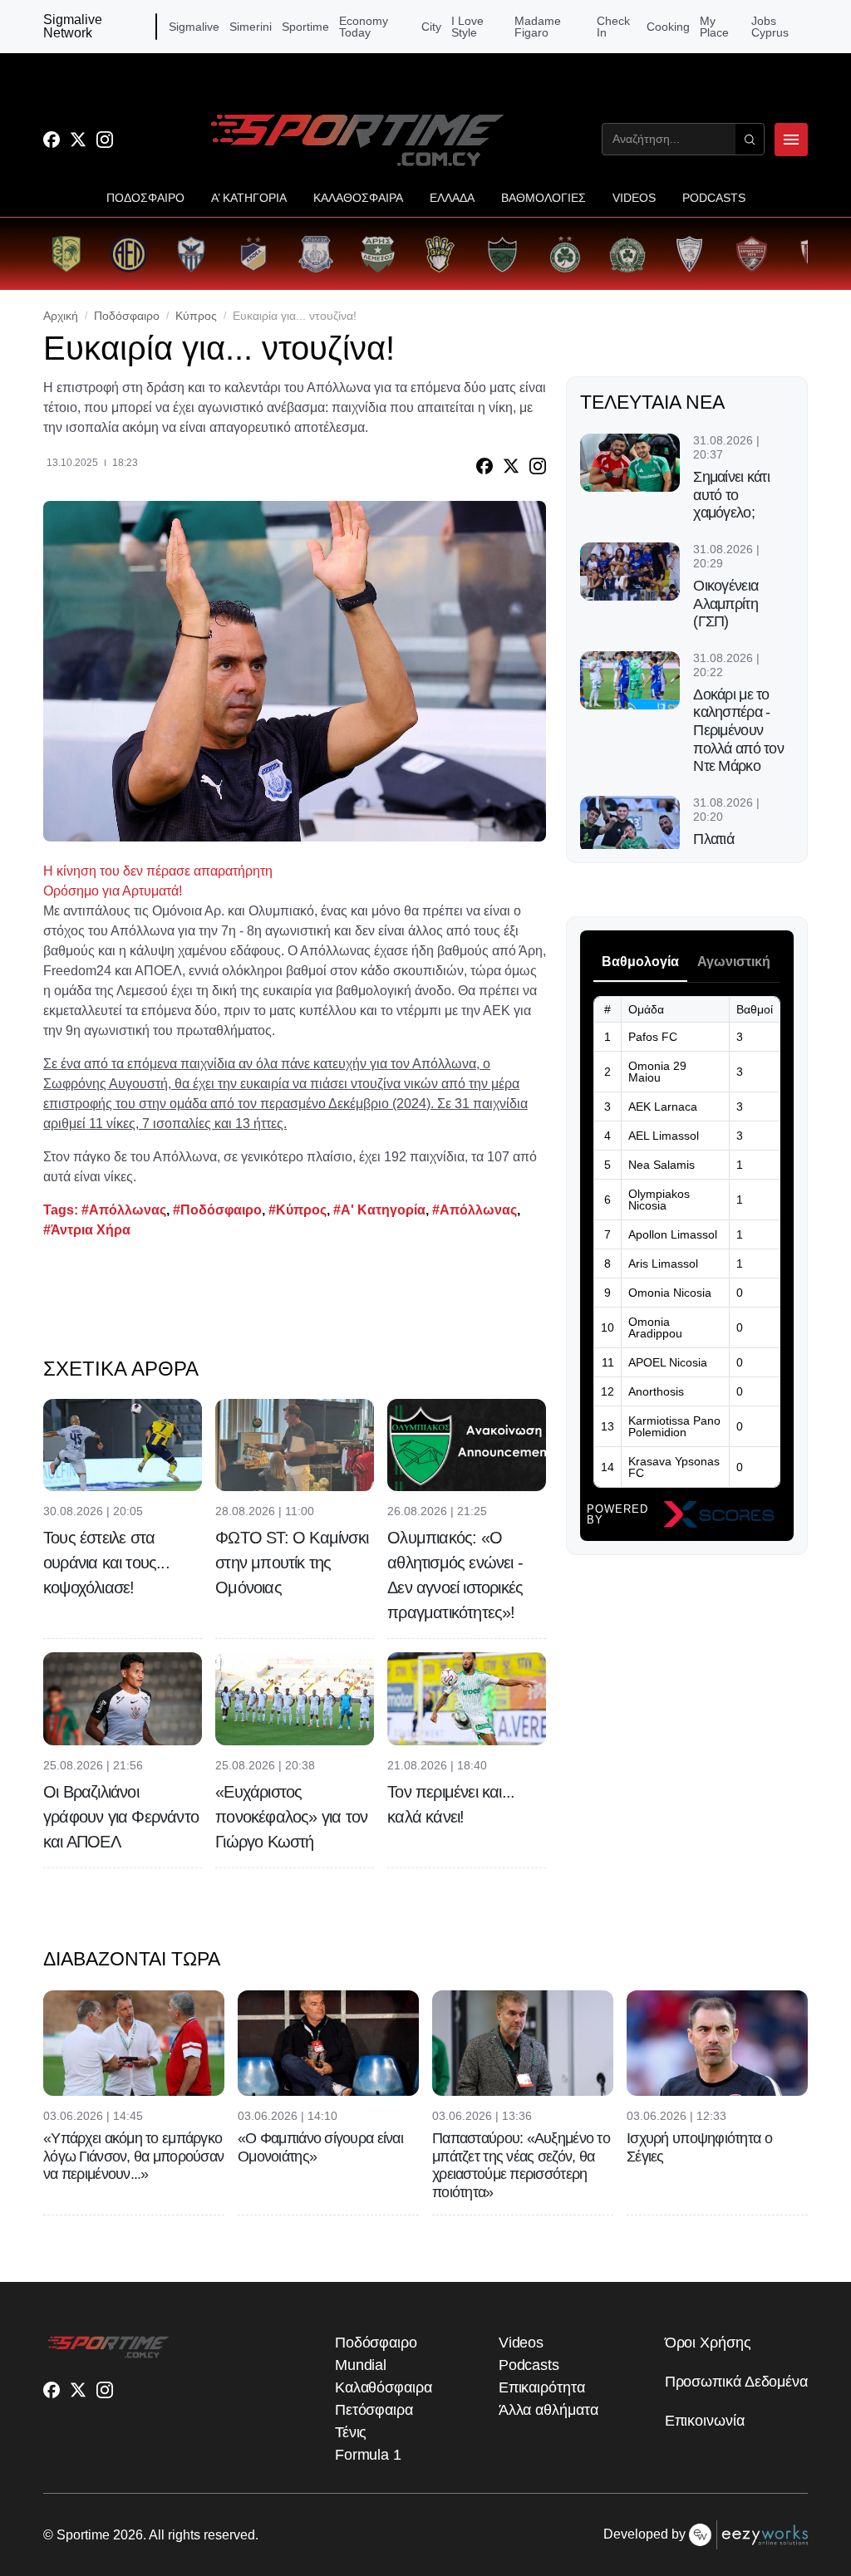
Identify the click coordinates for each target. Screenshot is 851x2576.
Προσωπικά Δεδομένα (736, 2382)
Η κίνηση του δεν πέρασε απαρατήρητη (158, 871)
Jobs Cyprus (770, 27)
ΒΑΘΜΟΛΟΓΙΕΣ (544, 198)
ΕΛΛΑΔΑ (452, 198)
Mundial (361, 2365)
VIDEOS (634, 198)
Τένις (351, 2432)
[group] (66, 254)
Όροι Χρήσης (708, 2343)
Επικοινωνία (705, 2421)
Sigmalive (194, 27)
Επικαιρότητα (542, 2387)
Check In (613, 27)
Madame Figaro (538, 27)
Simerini (251, 27)
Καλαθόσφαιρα (384, 2387)
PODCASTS (714, 198)
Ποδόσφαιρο (127, 316)
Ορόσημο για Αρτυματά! (113, 891)
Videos (521, 2343)
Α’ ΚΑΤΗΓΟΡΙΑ (249, 198)
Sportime (305, 27)
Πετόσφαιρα (374, 2410)
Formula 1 (368, 2455)
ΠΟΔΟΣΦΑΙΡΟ (145, 198)
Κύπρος (196, 316)
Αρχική (61, 316)
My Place (714, 27)
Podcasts (529, 2365)
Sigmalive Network (73, 27)
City (431, 27)
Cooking (668, 27)
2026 (128, 2535)
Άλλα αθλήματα (548, 2410)
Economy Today (364, 27)
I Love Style (467, 27)
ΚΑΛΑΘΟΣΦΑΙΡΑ (358, 198)
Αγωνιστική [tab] (734, 962)
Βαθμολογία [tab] (640, 962)
